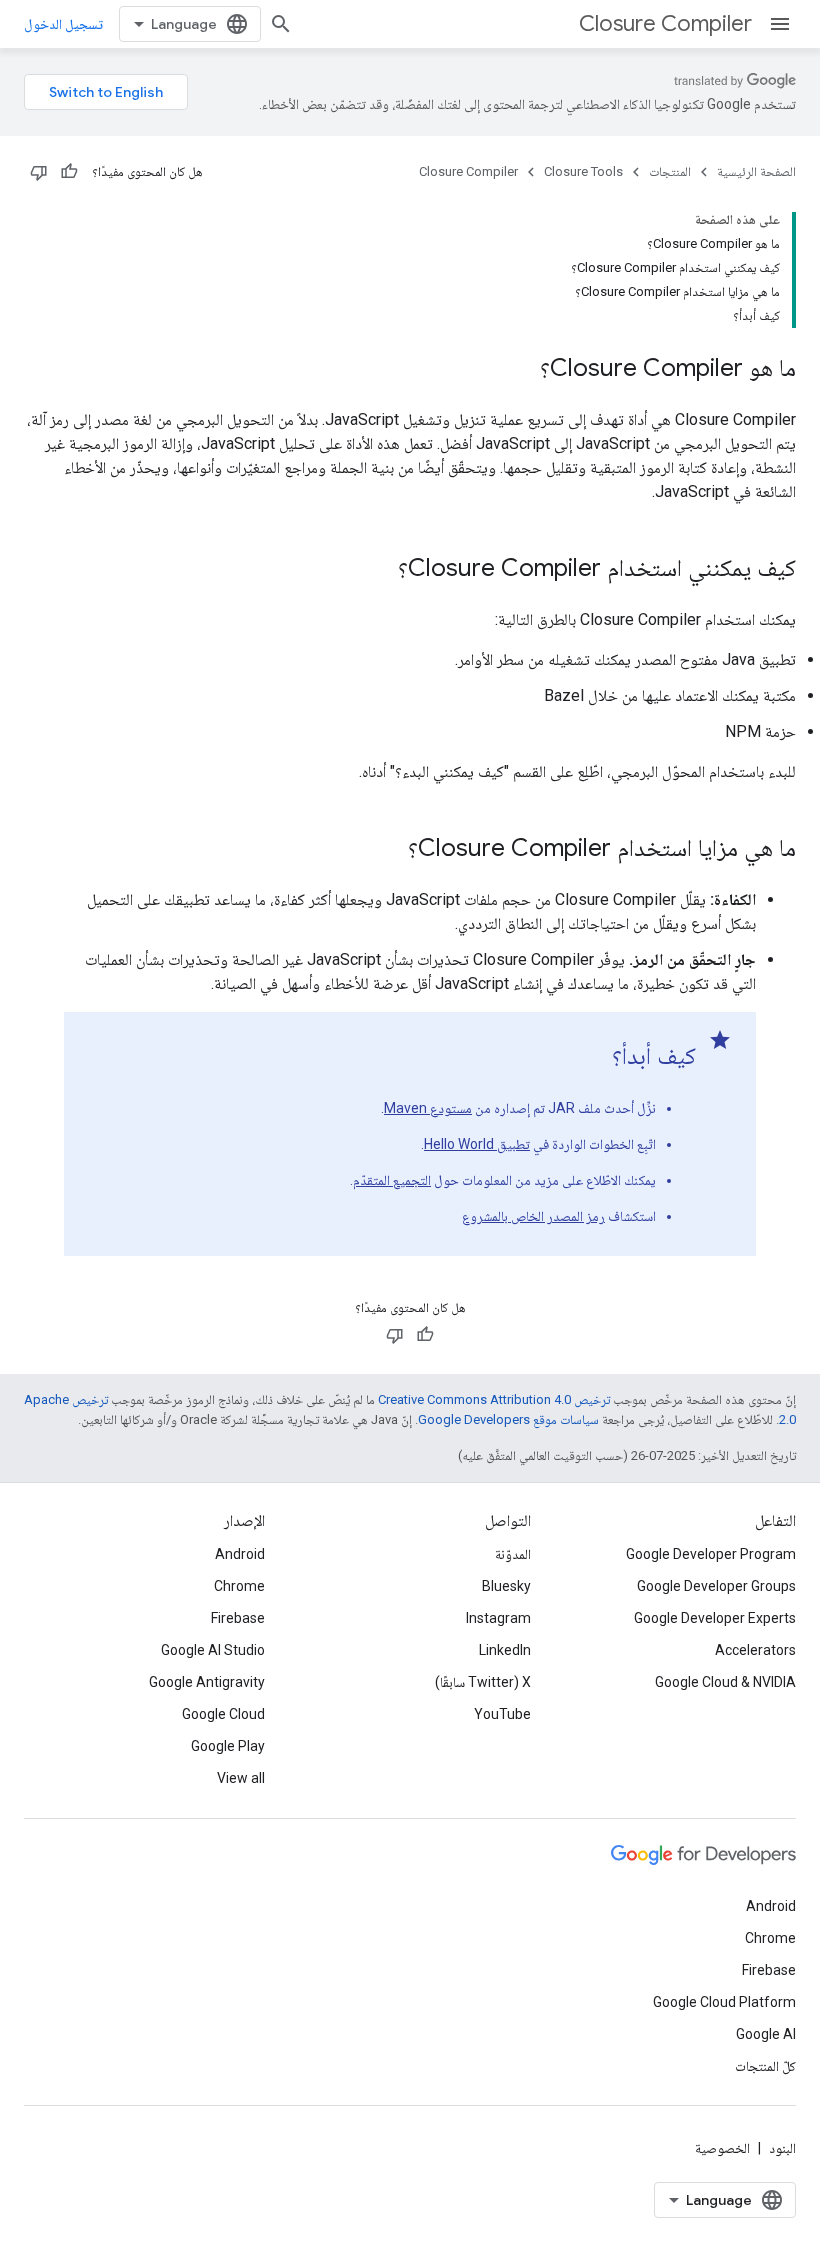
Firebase (238, 1618)
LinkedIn (505, 1650)
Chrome (239, 1586)
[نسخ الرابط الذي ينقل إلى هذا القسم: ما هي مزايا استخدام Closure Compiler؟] (388, 850)
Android (240, 1554)
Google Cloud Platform (724, 2002)
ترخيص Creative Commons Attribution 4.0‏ (494, 1399)
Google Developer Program (711, 1554)
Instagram (498, 1618)
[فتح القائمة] (780, 24)
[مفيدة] (69, 172)
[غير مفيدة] (39, 172)
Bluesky (506, 1586)
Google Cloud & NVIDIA (725, 1682)
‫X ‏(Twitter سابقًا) (483, 1682)
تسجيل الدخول (63, 24)
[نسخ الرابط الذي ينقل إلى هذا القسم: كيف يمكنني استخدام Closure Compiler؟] (378, 570)
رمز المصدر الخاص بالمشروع (533, 1216)
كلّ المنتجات (765, 2066)
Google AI (766, 2034)
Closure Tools (583, 171)
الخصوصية (722, 2148)
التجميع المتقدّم (392, 1180)
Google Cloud (223, 1714)
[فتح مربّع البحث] (281, 24)
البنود (782, 2148)
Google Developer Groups (716, 1586)
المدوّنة (513, 1554)
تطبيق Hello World (477, 1144)
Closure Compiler (665, 23)
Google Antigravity (207, 1682)
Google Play (228, 1746)
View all (241, 1778)
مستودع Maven (428, 1108)
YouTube (502, 1714)
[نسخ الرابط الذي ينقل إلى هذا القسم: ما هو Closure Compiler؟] (520, 370)
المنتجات (670, 171)
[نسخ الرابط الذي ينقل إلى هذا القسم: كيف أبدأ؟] (592, 1058)
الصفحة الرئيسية (756, 171)
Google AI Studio (213, 1650)
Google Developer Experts (715, 1618)
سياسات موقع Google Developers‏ (508, 1419)
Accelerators (755, 1650)
